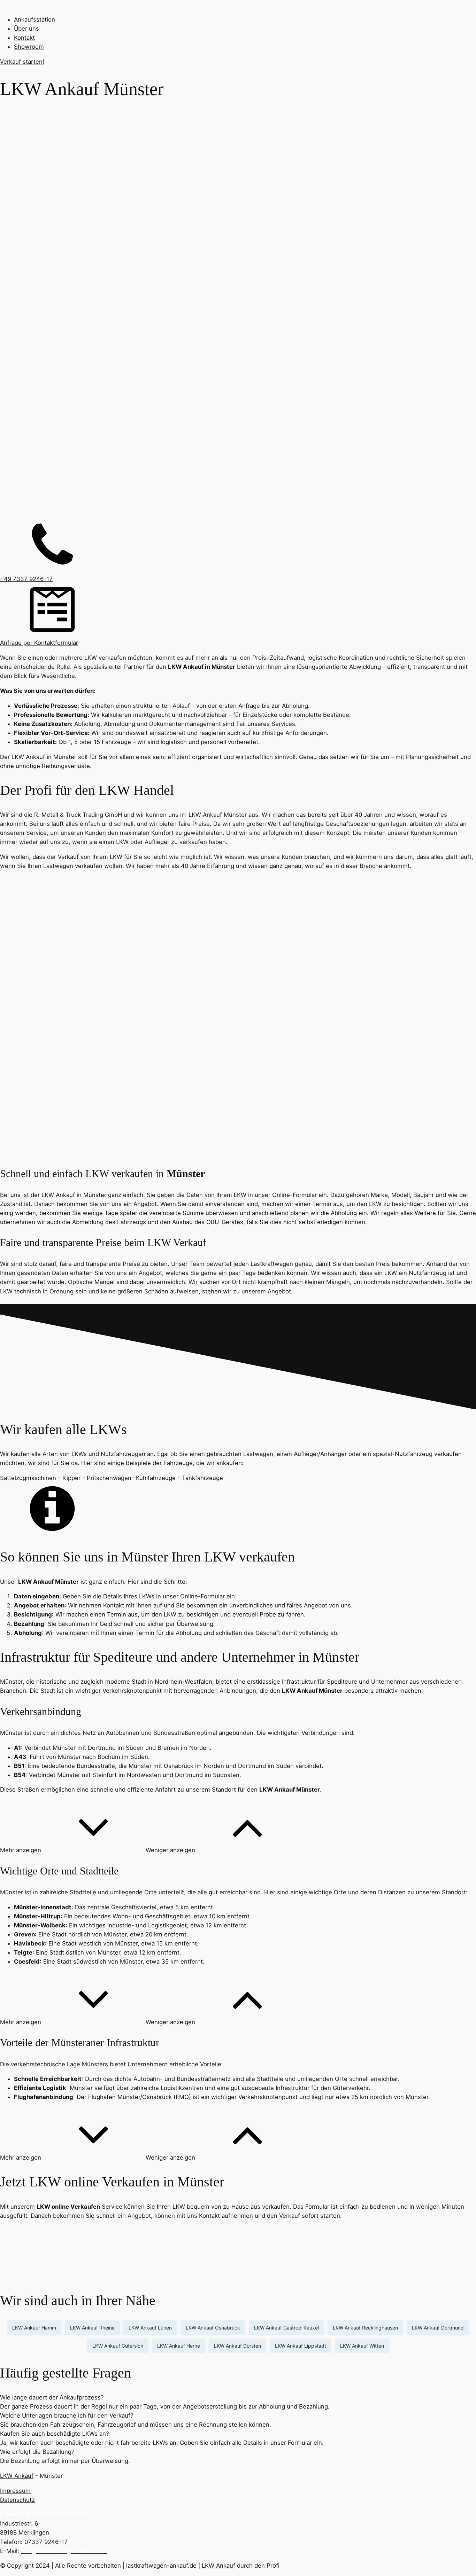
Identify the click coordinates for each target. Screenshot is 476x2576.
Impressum (15, 2491)
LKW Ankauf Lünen (150, 2328)
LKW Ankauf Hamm (34, 2328)
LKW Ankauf (17, 2476)
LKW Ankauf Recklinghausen (365, 2328)
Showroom (29, 47)
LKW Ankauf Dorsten (237, 2346)
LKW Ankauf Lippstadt (301, 2346)
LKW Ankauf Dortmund (438, 2328)
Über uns (26, 29)
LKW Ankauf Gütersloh (118, 2346)
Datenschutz (17, 2500)
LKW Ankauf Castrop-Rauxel (286, 2328)
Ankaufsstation (34, 19)
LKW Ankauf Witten (362, 2346)
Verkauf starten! (22, 62)
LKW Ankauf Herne (179, 2346)
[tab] (238, 2397)
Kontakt (24, 38)
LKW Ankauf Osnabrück (213, 2328)
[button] (73, 1850)
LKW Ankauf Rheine (92, 2328)
